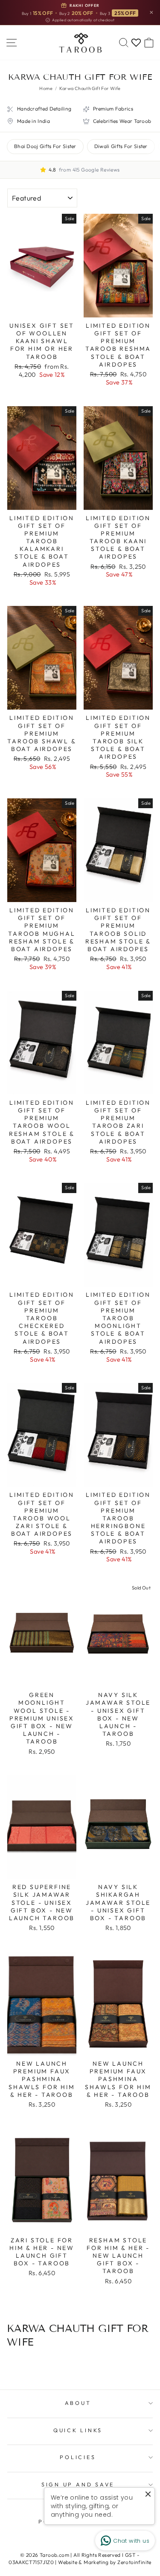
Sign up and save (78, 2484)
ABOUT (78, 2403)
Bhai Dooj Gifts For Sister (45, 146)
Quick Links (78, 2430)
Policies (78, 2457)
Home (46, 88)
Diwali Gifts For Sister (121, 146)
